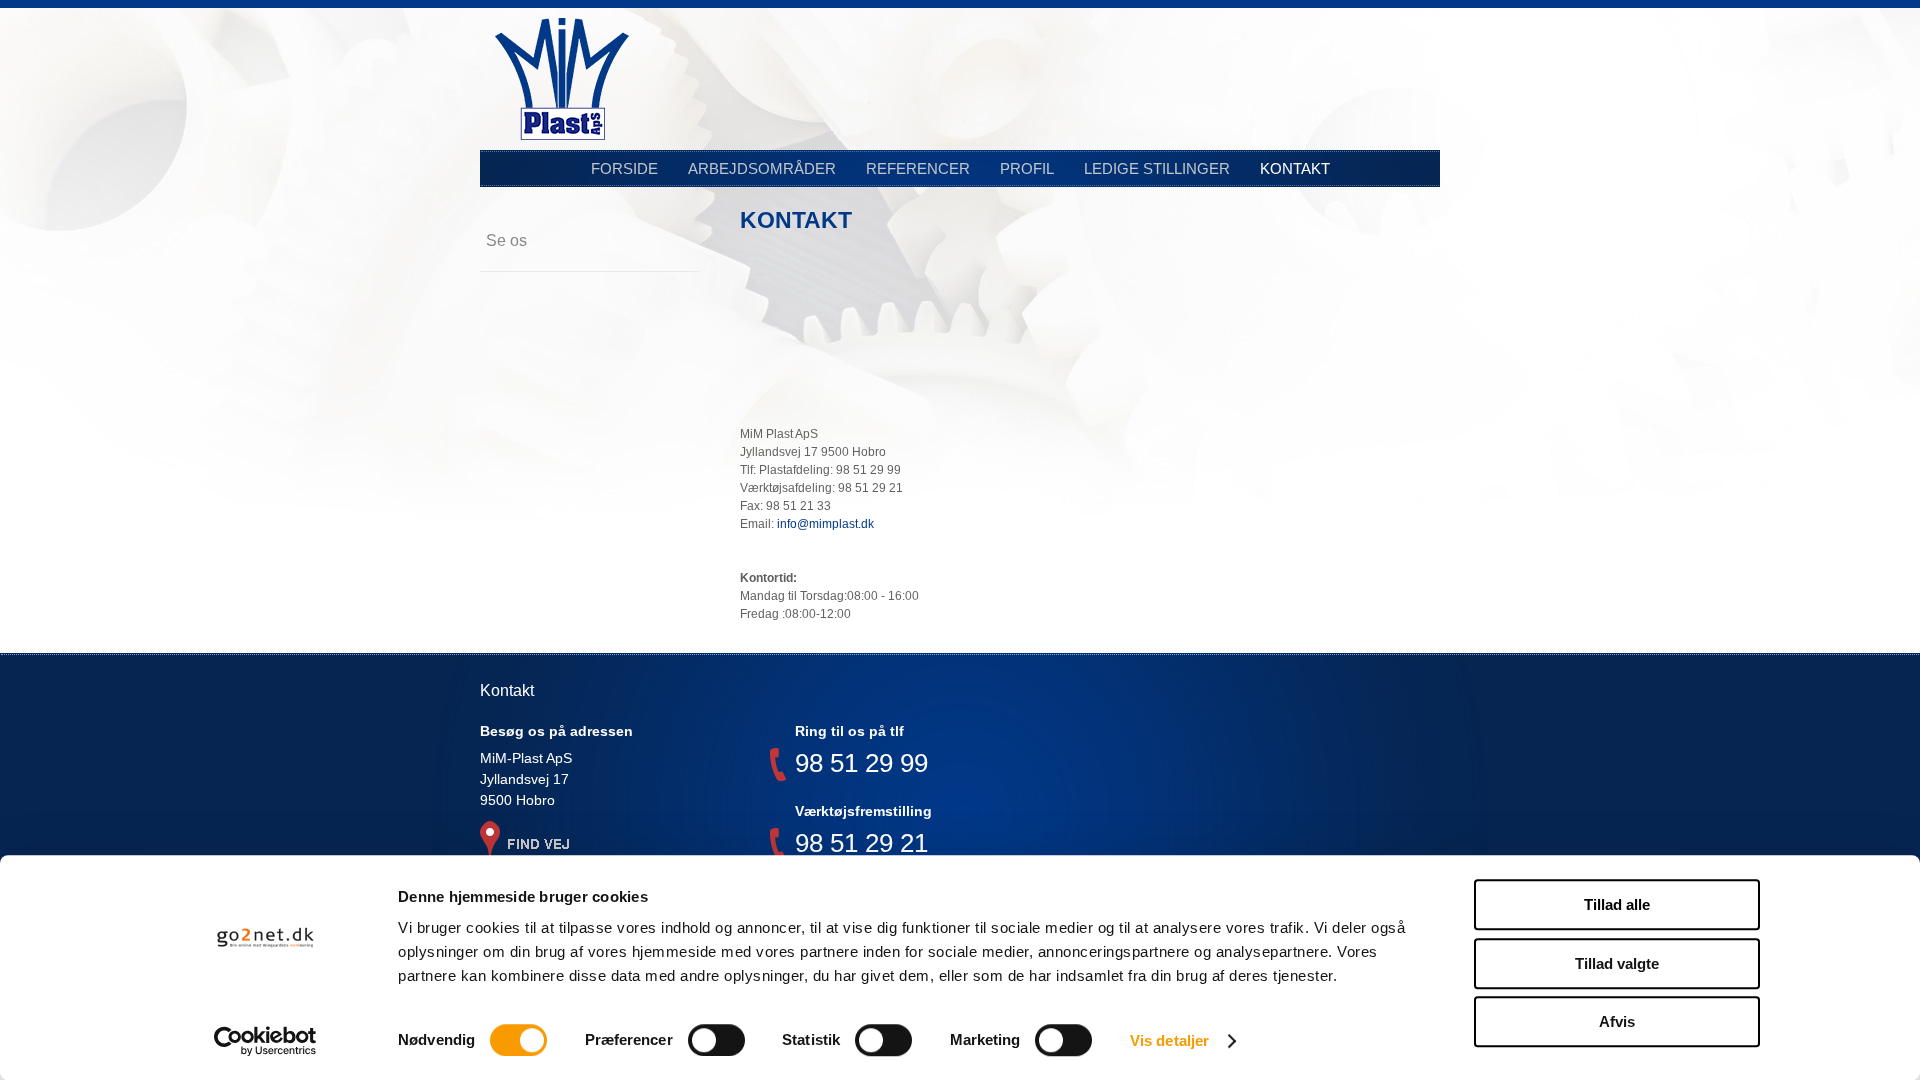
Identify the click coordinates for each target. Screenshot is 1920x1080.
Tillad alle (1617, 904)
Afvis (1617, 1021)
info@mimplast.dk (825, 524)
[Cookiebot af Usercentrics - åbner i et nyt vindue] (265, 1041)
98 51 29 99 (861, 765)
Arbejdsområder (762, 168)
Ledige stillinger (1157, 168)
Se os (506, 240)
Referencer (918, 168)
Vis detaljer (1169, 1040)
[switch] (716, 1040)
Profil (1027, 168)
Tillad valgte (1617, 963)
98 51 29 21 (861, 845)
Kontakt (1295, 168)
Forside (624, 168)
